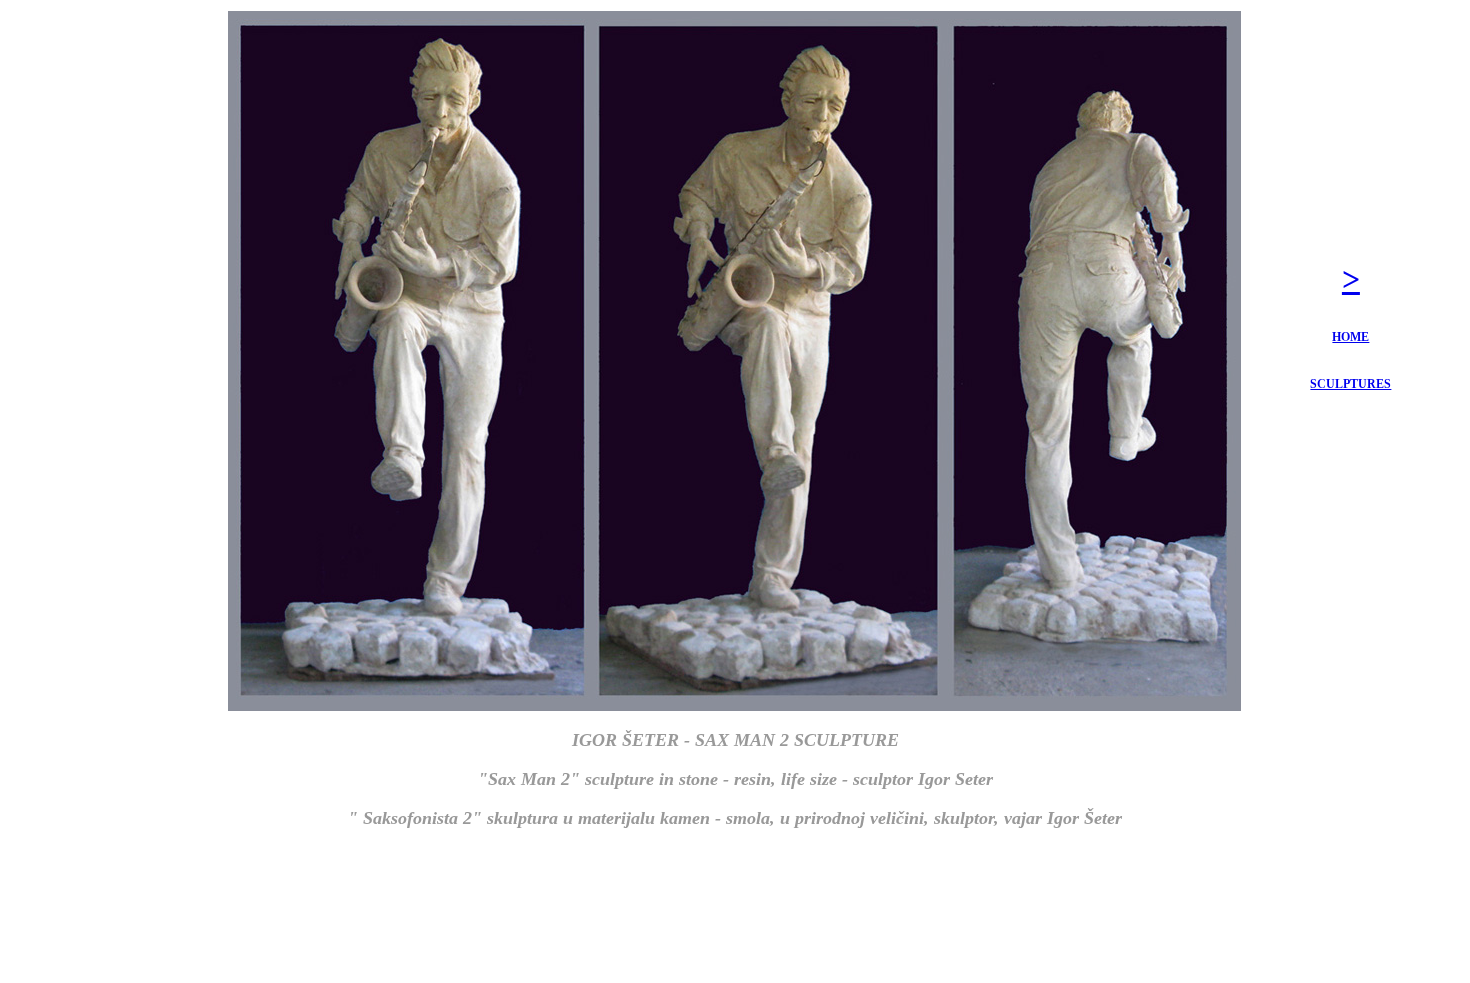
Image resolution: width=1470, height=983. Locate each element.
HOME (1350, 337)
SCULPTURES (1350, 384)
